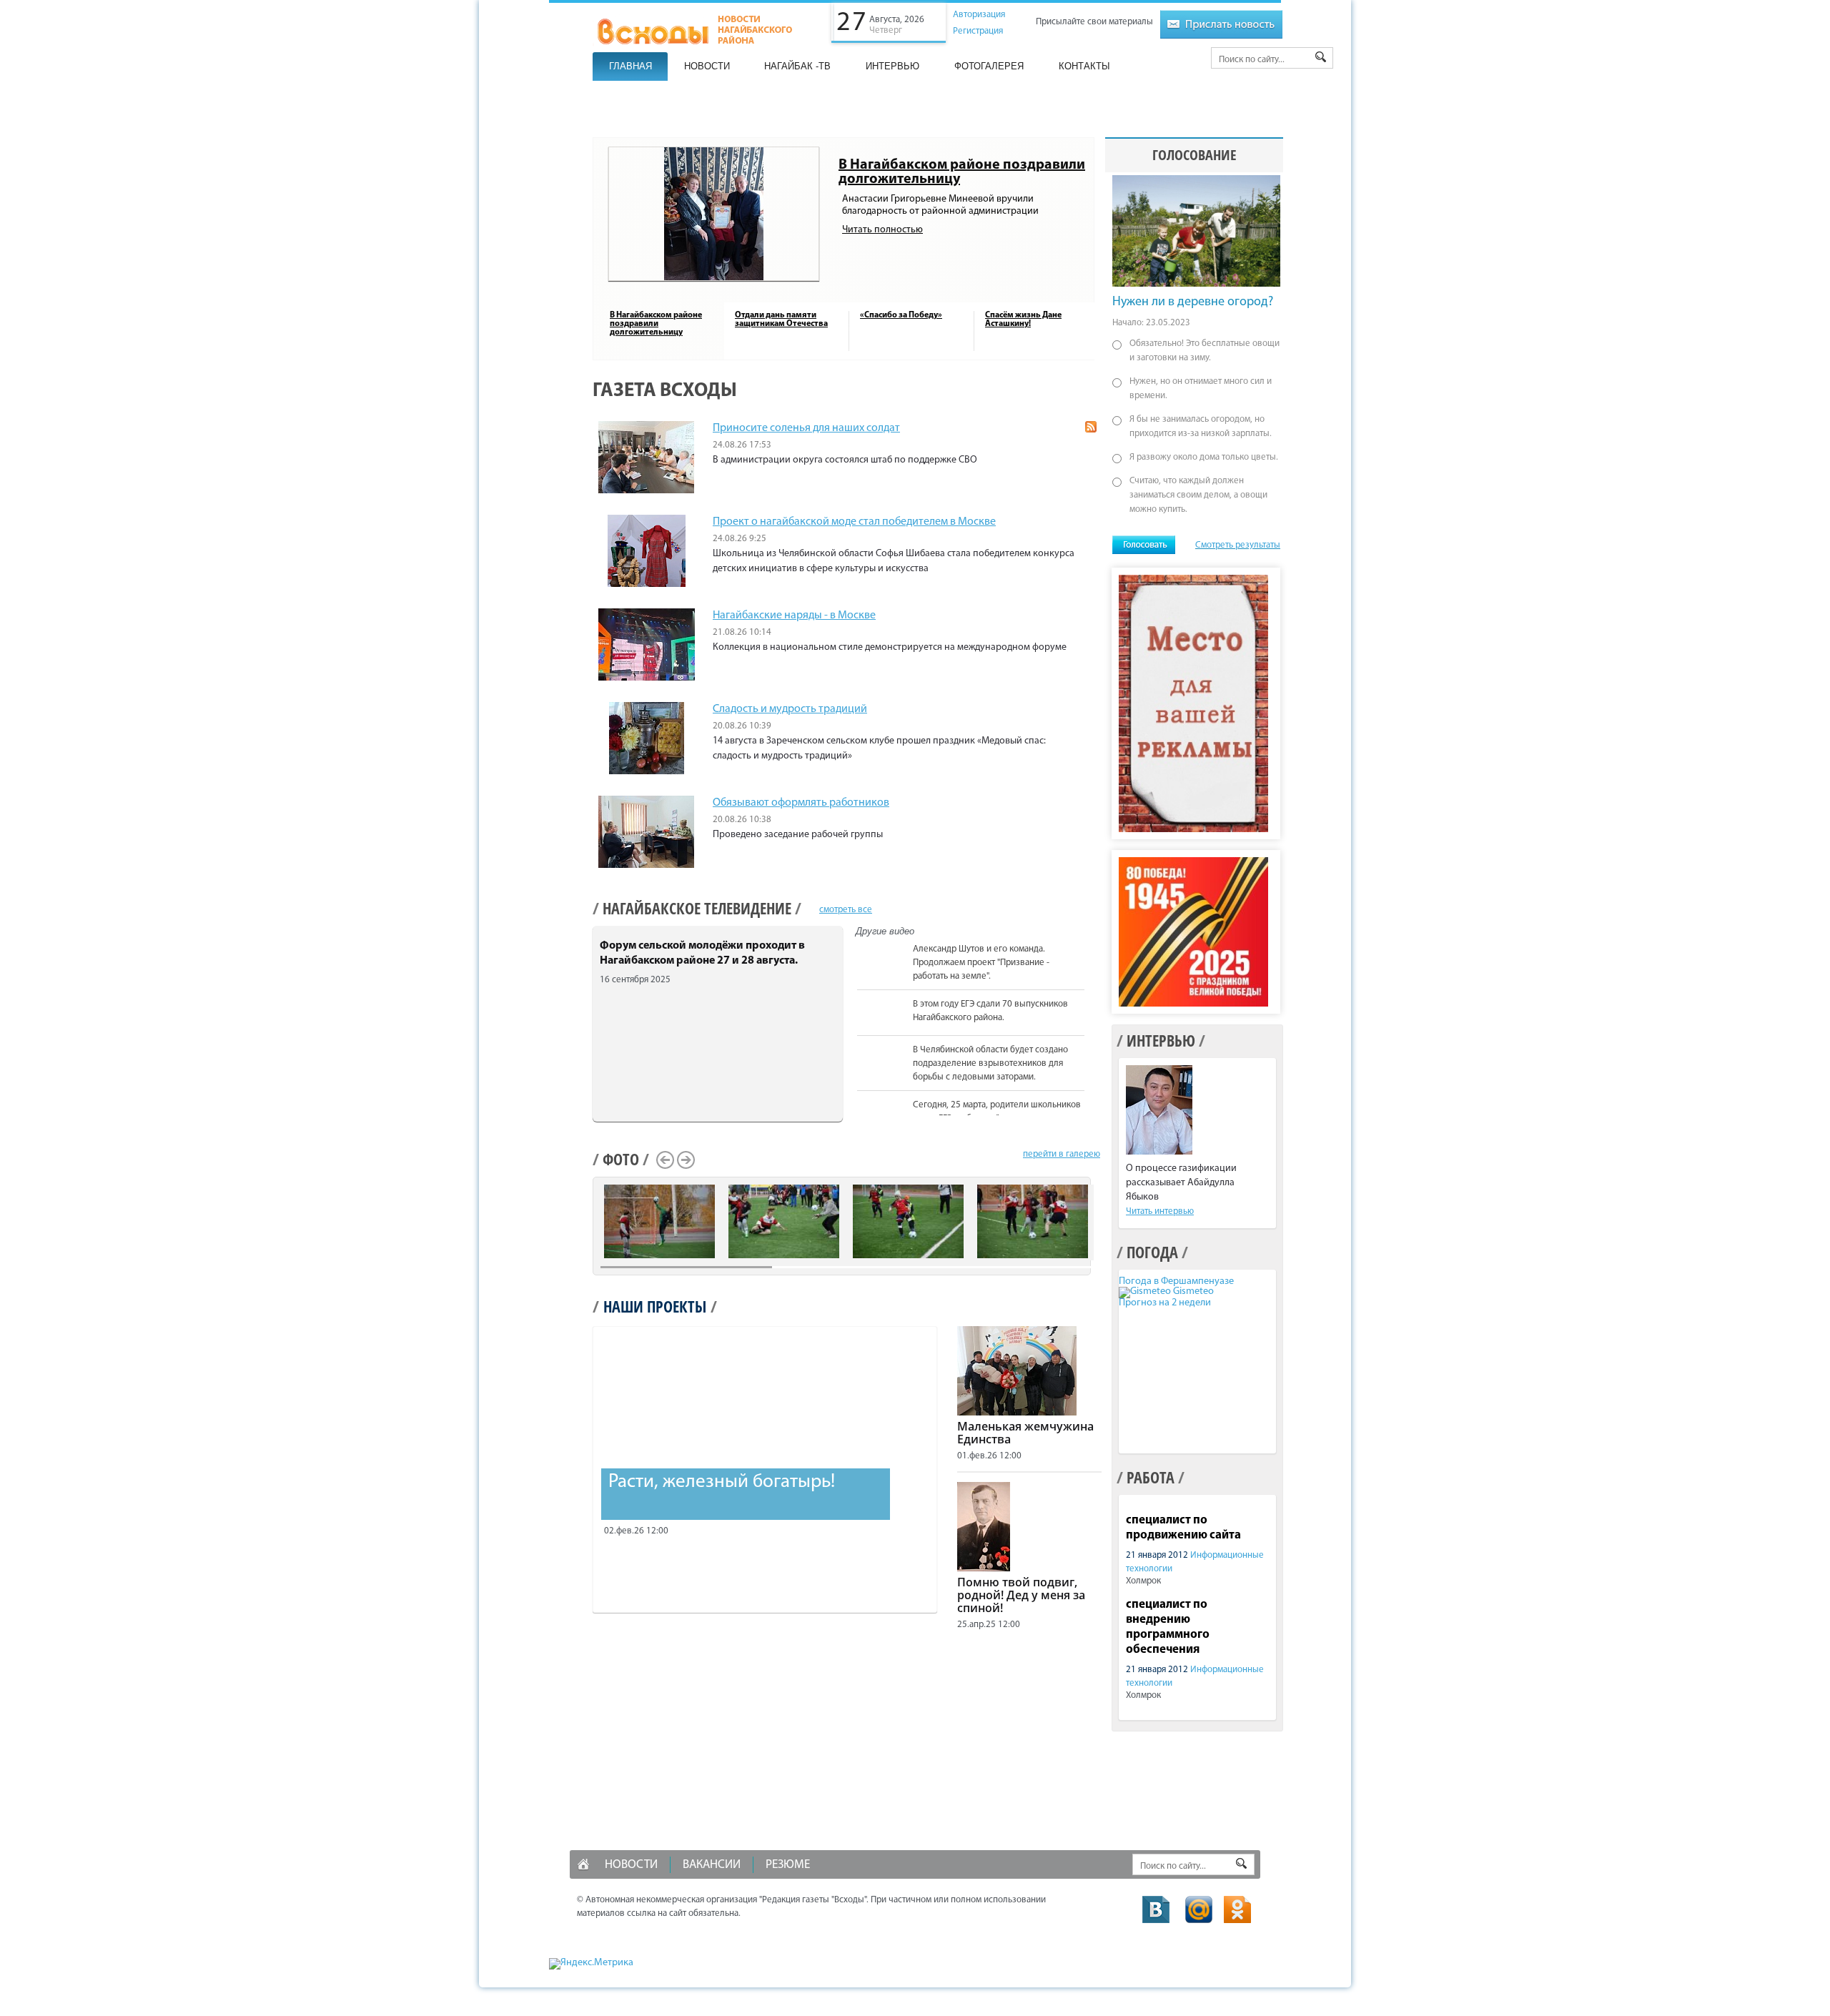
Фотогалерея (989, 66)
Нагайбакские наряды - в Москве (794, 616)
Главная (630, 66)
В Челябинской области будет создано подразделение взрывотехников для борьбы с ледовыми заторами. (990, 1063)
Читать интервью (1160, 1211)
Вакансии (712, 1865)
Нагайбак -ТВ (797, 66)
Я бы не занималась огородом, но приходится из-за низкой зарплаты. (1201, 426)
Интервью (892, 66)
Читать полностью (882, 230)
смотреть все (846, 910)
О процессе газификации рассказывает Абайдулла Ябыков (1181, 1183)
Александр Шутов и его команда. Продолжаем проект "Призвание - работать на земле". (981, 963)
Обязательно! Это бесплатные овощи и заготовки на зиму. (1205, 351)
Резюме (788, 1865)
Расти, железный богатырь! (722, 1482)
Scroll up (1092, 942)
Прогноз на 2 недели (1165, 1303)
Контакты (1084, 66)
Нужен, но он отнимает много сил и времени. (1201, 389)
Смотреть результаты (1238, 545)
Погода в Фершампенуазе (1176, 1281)
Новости (707, 66)
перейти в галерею (1062, 1154)
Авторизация (979, 15)
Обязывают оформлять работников (801, 803)
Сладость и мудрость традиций (790, 709)
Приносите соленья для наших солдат (806, 428)
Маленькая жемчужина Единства (1025, 1433)
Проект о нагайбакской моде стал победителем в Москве (854, 522)
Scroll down (1092, 1113)
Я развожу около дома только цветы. (1204, 457)
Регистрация (978, 31)
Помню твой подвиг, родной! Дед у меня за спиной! (1021, 1595)
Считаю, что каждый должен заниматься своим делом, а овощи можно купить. (1198, 495)
